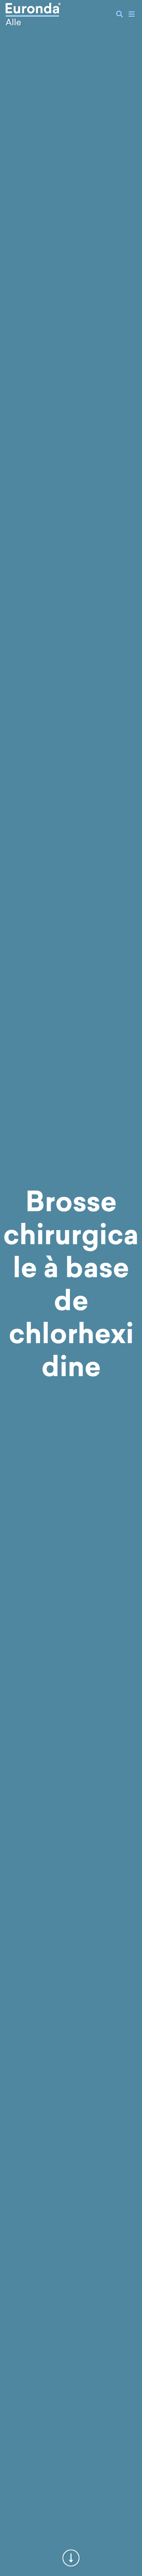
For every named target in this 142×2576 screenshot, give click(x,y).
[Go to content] (71, 2560)
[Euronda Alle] (33, 14)
